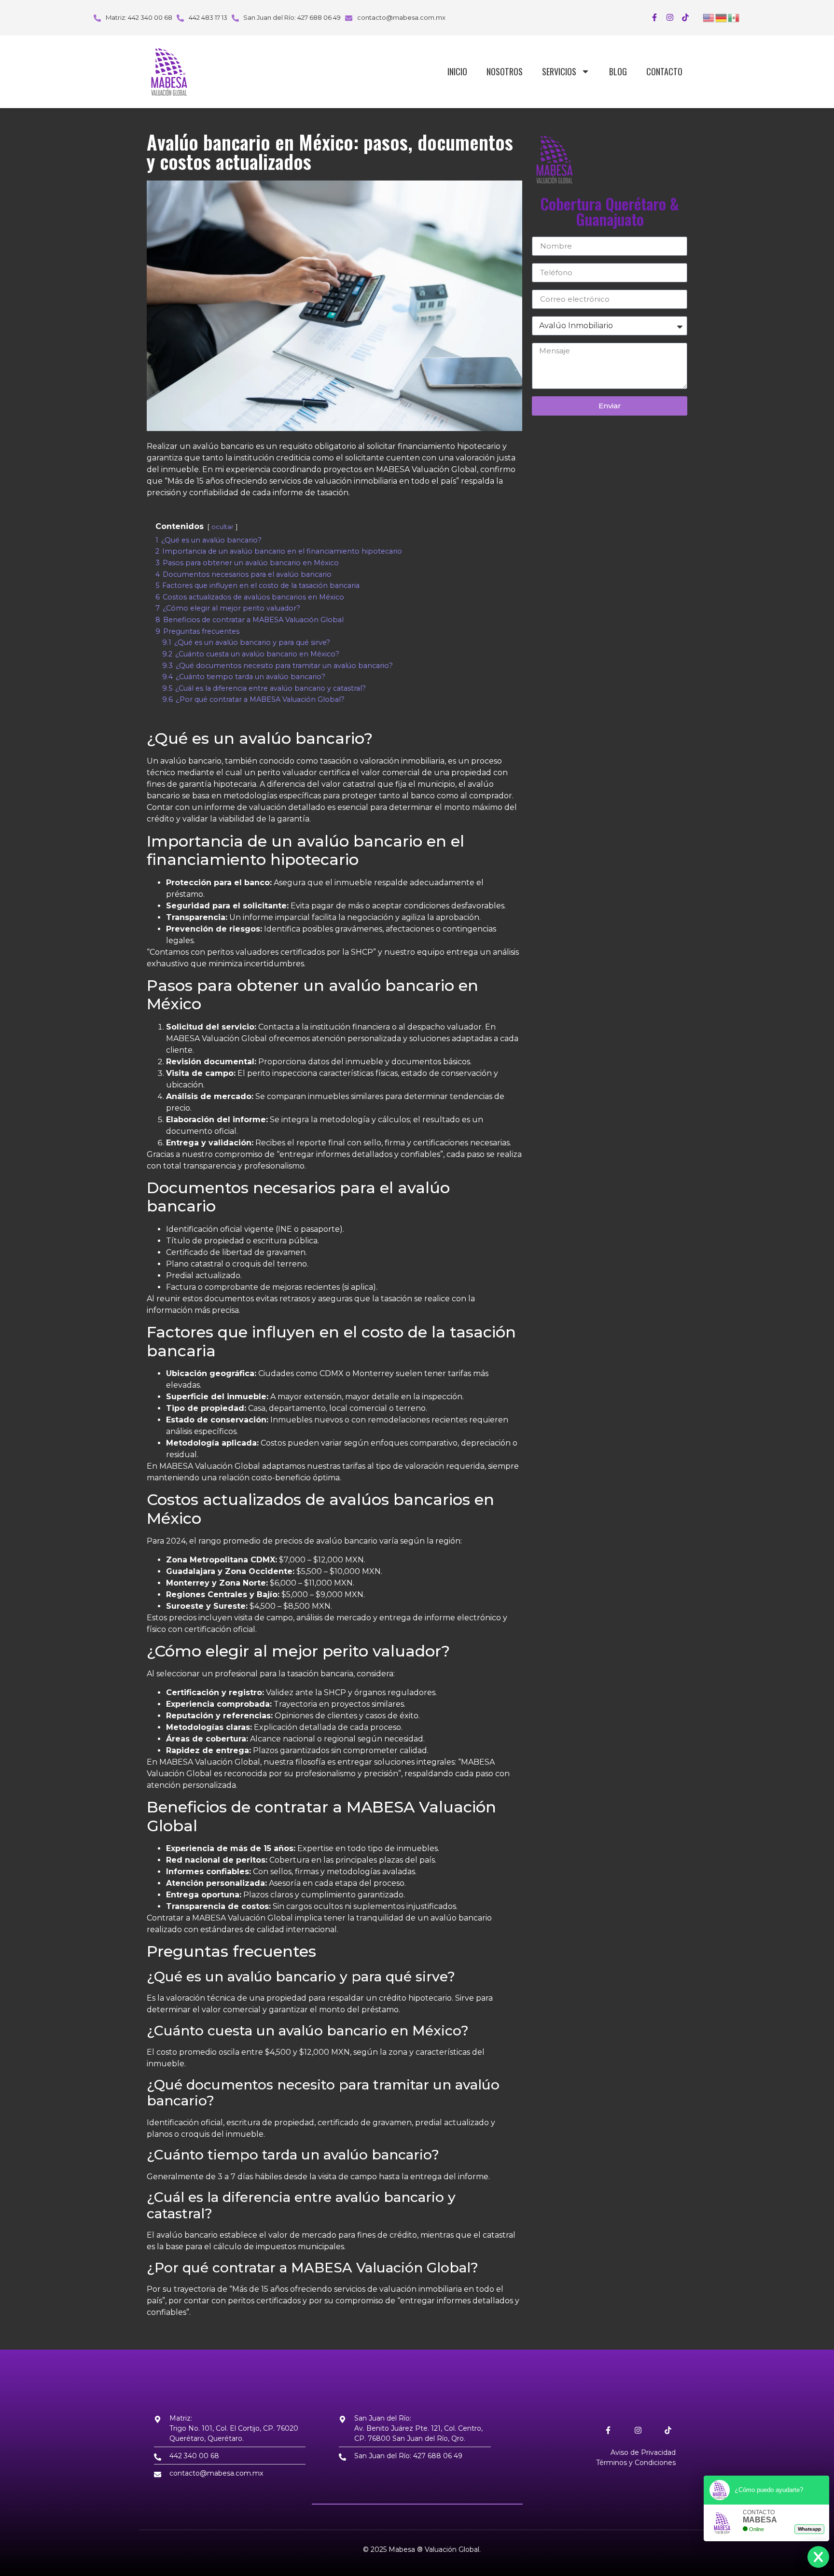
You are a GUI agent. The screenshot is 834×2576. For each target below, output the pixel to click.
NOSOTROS (505, 71)
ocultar (222, 527)
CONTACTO (664, 71)
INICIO (457, 71)
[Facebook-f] (654, 17)
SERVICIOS (559, 71)
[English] (709, 17)
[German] (722, 17)
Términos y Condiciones (636, 2463)
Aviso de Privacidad (643, 2452)
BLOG (618, 71)
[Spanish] (734, 17)
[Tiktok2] (685, 17)
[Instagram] (670, 17)
